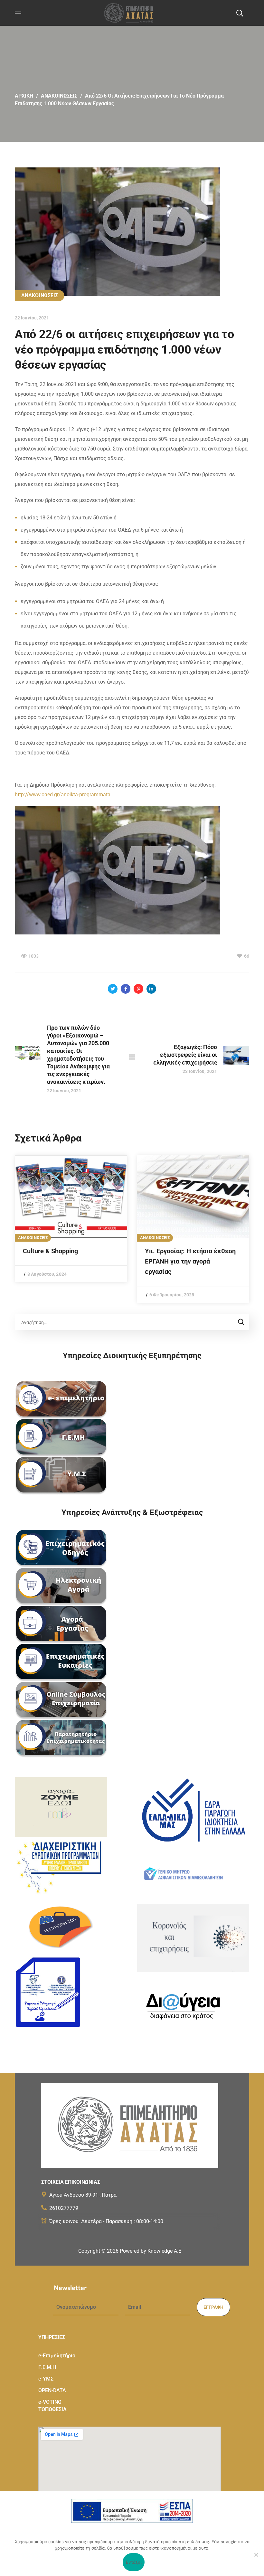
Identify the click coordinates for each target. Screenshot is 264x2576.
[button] (240, 13)
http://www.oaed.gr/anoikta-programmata (63, 795)
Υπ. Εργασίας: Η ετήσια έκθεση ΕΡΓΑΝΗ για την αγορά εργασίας (190, 1261)
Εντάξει (134, 2562)
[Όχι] (256, 2555)
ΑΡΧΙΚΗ (24, 96)
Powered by (151, 2251)
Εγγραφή (213, 2307)
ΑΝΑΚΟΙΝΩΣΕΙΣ (59, 96)
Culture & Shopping (50, 1251)
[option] (71, 1219)
